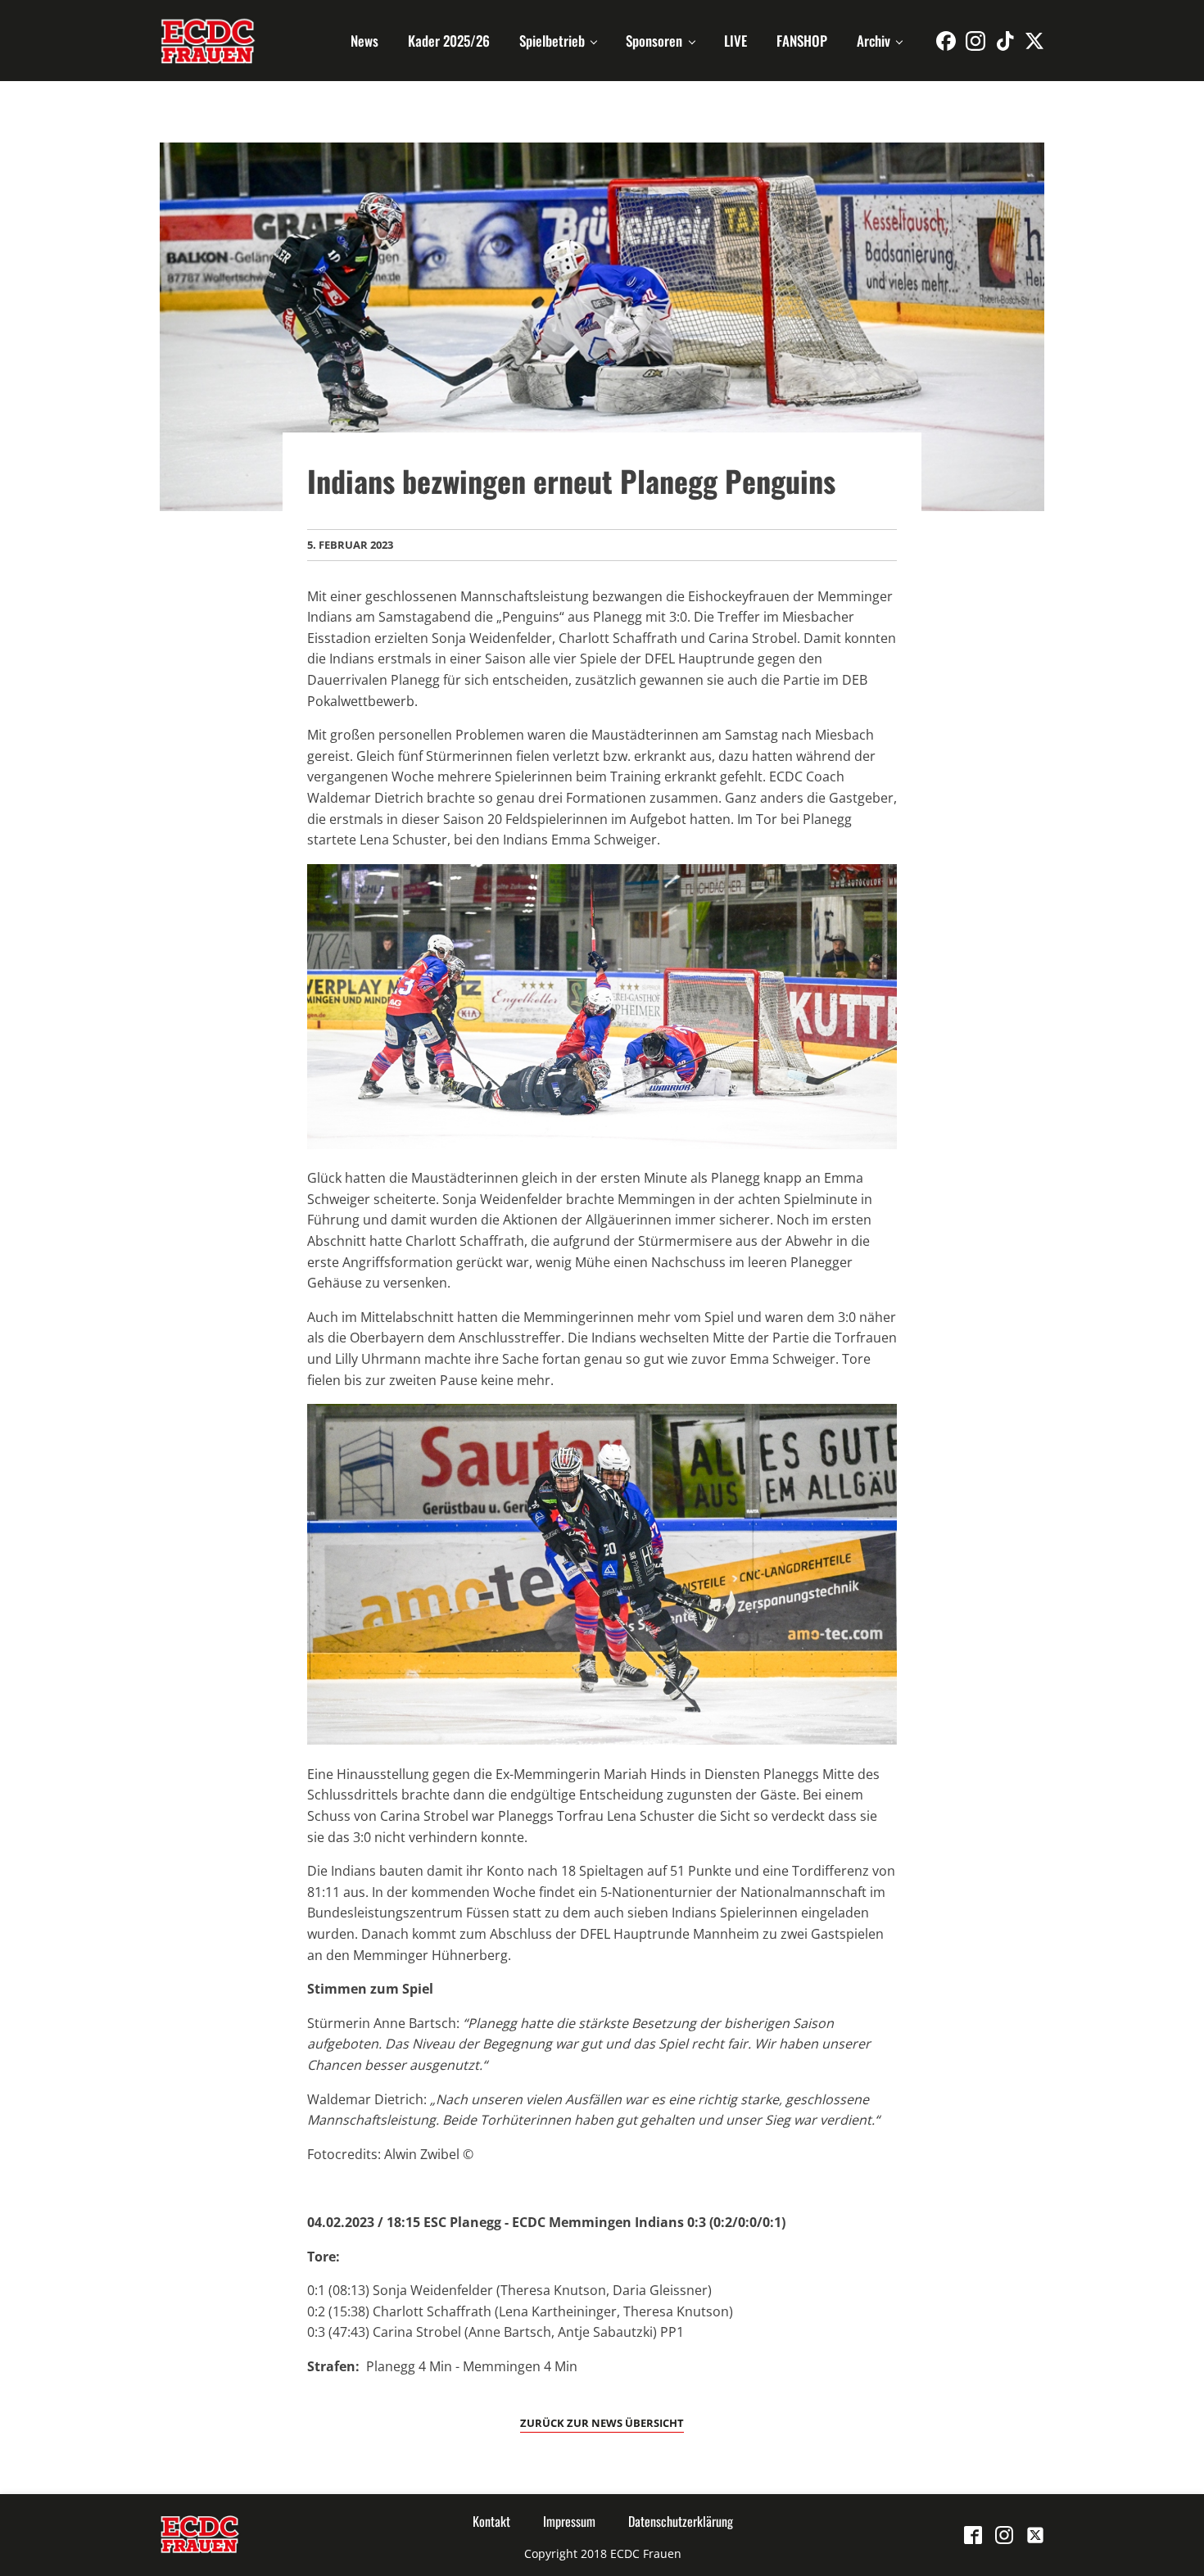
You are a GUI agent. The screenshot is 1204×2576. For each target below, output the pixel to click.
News (364, 41)
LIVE (736, 41)
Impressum (569, 2521)
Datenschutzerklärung (681, 2521)
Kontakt (491, 2521)
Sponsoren (654, 41)
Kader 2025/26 (449, 41)
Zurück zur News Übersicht (602, 2423)
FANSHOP (802, 41)
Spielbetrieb (552, 41)
